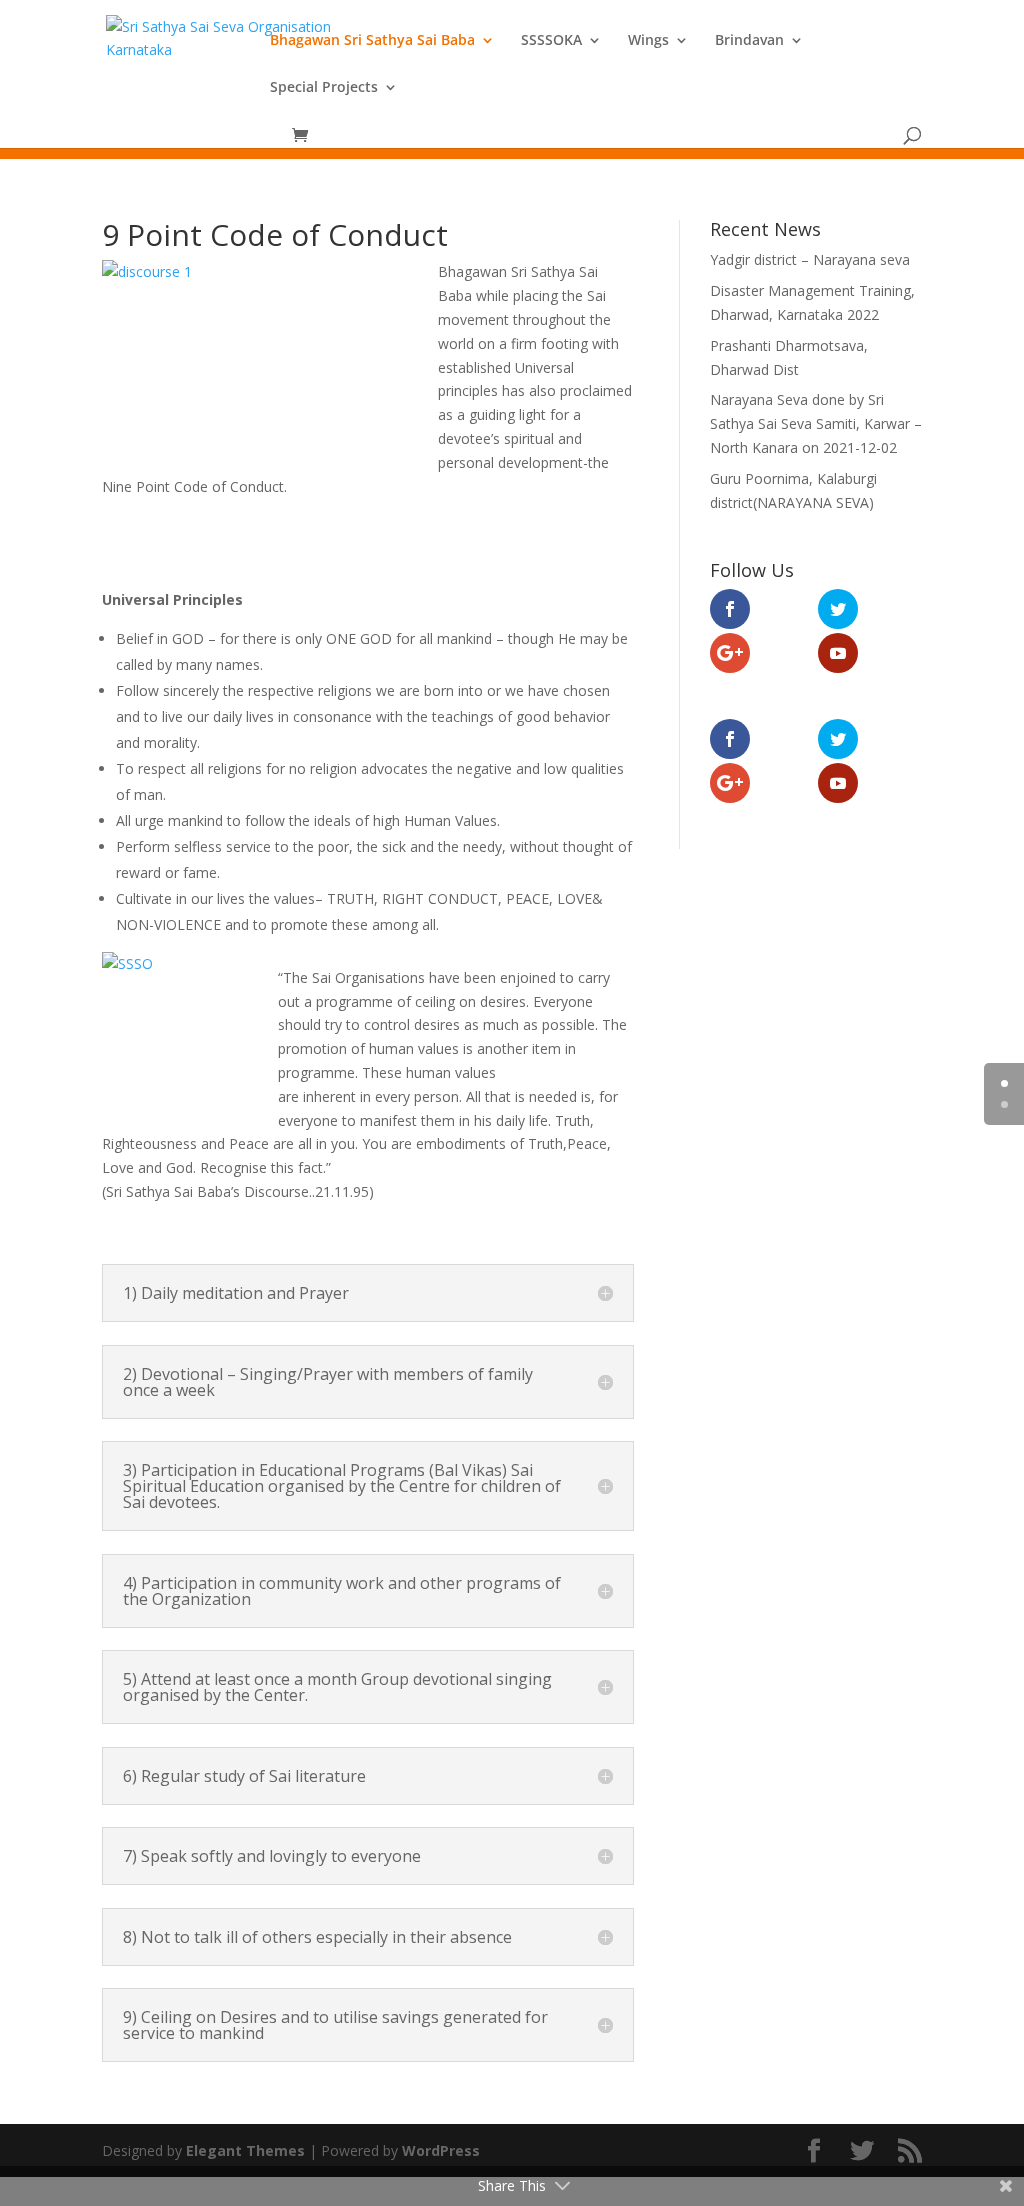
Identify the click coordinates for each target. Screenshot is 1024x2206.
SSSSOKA (551, 41)
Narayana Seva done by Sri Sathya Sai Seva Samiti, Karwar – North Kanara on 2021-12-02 (816, 423)
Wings (648, 41)
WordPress (441, 2150)
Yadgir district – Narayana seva (810, 259)
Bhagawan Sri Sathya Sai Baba (372, 41)
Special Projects (324, 88)
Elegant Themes (245, 2150)
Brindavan (749, 41)
